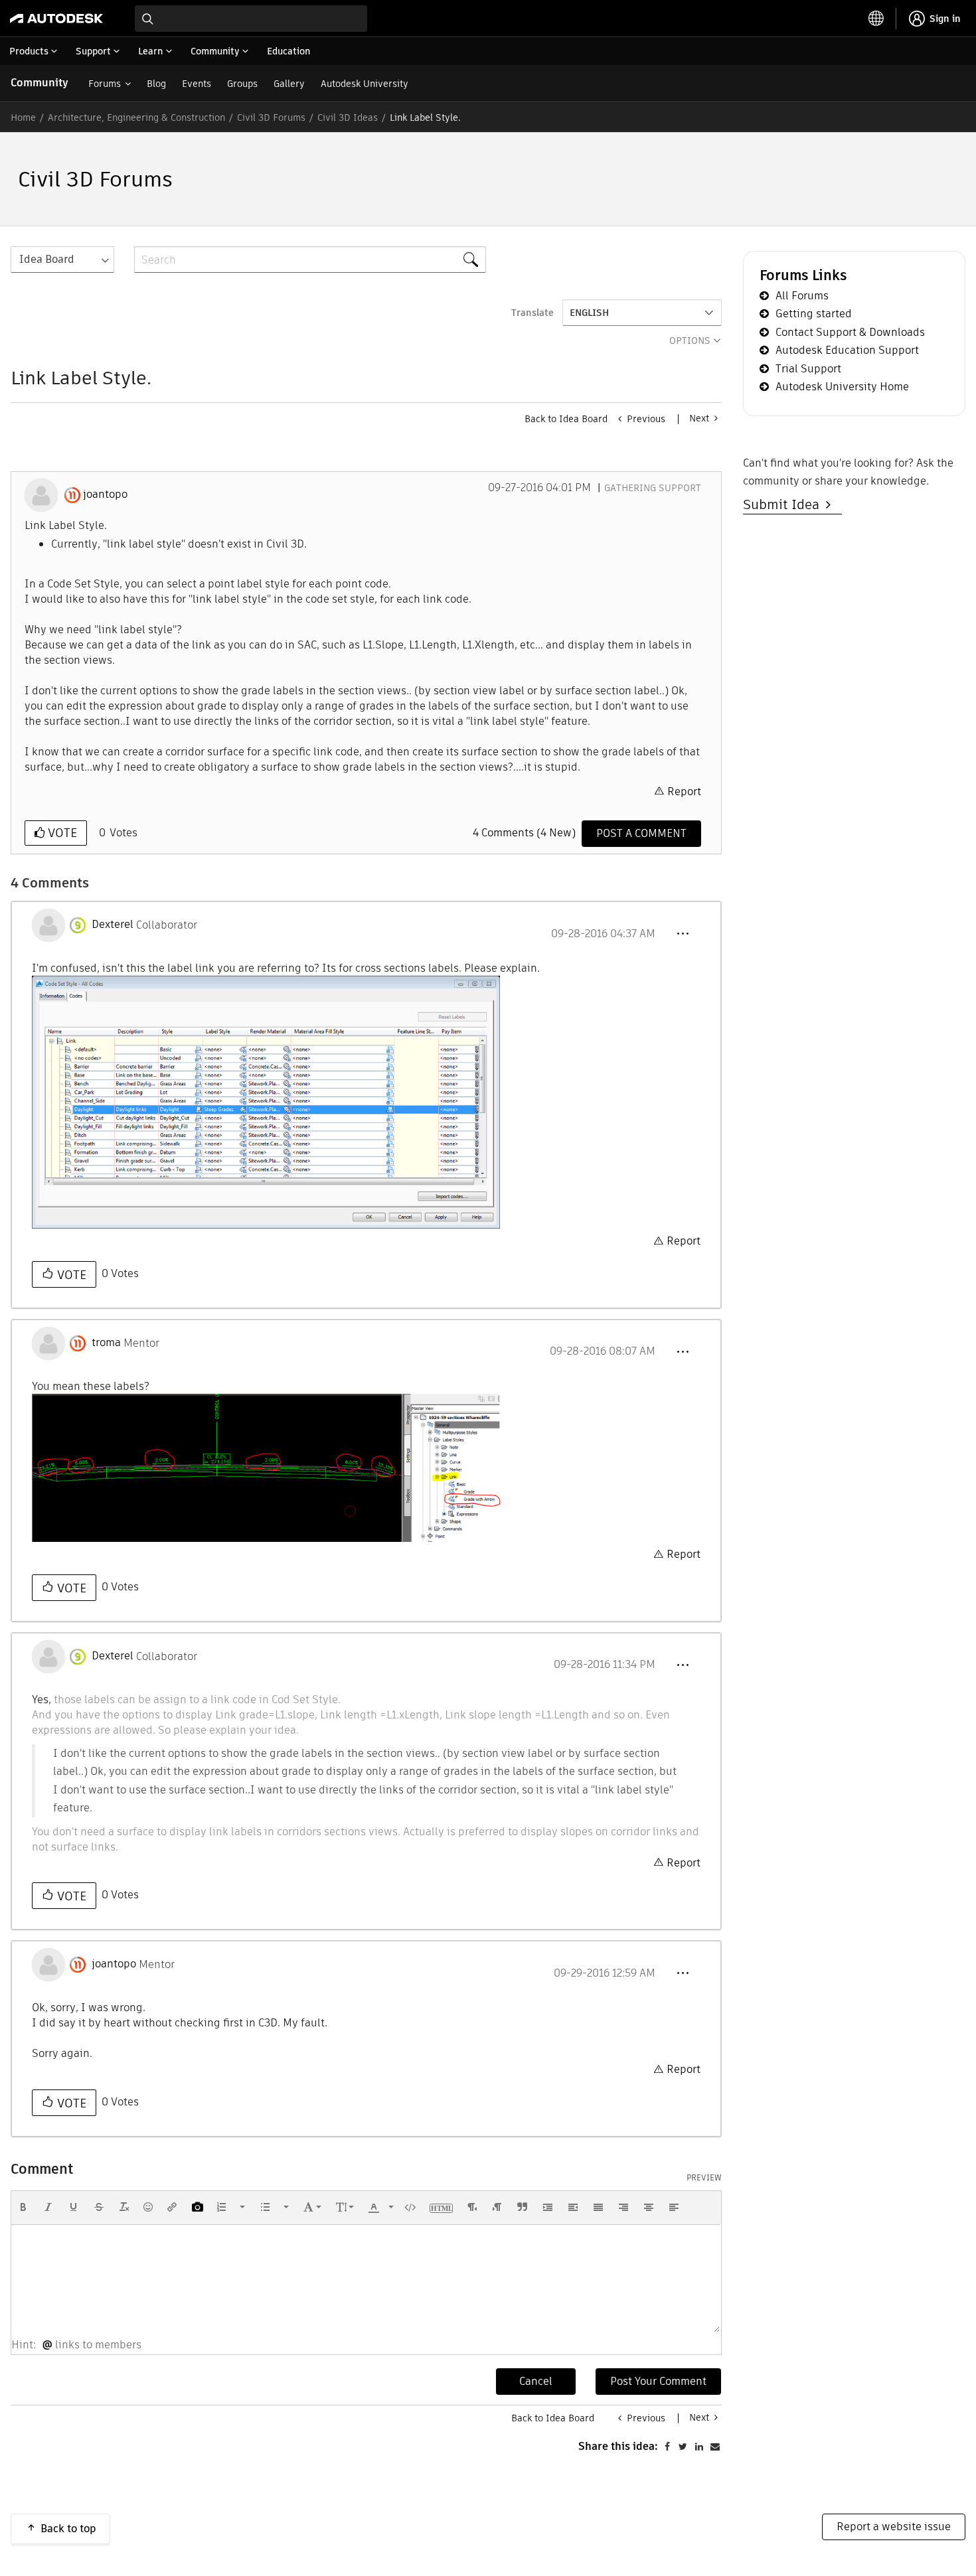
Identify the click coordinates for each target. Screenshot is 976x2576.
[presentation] (23, 2207)
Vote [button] (61, 833)
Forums (105, 84)
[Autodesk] (56, 19)
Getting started (814, 314)
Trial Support (808, 369)
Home (23, 117)
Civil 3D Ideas (348, 117)
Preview (704, 2178)
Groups (242, 84)
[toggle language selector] (876, 19)
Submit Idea (784, 504)
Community (40, 83)
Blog (156, 84)
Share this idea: (618, 2446)
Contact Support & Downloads (850, 332)
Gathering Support (653, 488)
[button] (683, 934)
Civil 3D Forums (271, 117)
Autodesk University (365, 84)
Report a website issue (894, 2527)
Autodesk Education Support (847, 350)
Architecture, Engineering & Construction (136, 117)
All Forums (802, 296)
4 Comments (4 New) (524, 833)
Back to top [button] (68, 2529)
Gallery (289, 84)
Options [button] (690, 341)
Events (197, 84)
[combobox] (251, 19)
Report (684, 792)
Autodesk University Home (842, 387)
